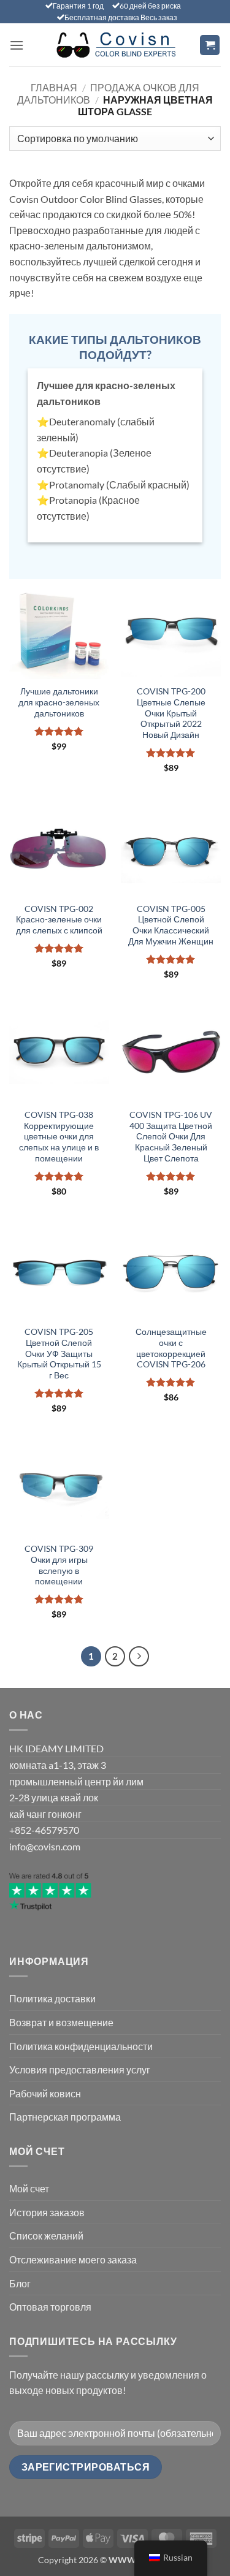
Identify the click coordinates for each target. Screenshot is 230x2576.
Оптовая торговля (50, 2307)
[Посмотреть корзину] (210, 45)
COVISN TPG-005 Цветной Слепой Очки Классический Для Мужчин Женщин (171, 925)
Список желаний (46, 2236)
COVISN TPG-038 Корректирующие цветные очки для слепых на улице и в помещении (59, 1137)
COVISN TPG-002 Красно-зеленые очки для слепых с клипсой (59, 920)
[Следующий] (139, 1657)
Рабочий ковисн (45, 2093)
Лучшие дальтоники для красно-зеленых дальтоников (59, 702)
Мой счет (29, 2188)
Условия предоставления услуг (80, 2069)
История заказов (47, 2212)
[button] (17, 45)
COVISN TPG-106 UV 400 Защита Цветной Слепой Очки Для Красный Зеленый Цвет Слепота (171, 1137)
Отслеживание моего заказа (73, 2259)
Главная (54, 87)
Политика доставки (52, 1998)
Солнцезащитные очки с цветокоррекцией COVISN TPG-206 (171, 1348)
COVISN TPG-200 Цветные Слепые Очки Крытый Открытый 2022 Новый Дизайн (171, 713)
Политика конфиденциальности (81, 2046)
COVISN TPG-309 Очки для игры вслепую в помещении (59, 1565)
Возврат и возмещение (61, 2022)
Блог (20, 2283)
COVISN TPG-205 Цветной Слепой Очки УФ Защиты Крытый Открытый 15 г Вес (59, 1354)
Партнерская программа (65, 2117)
